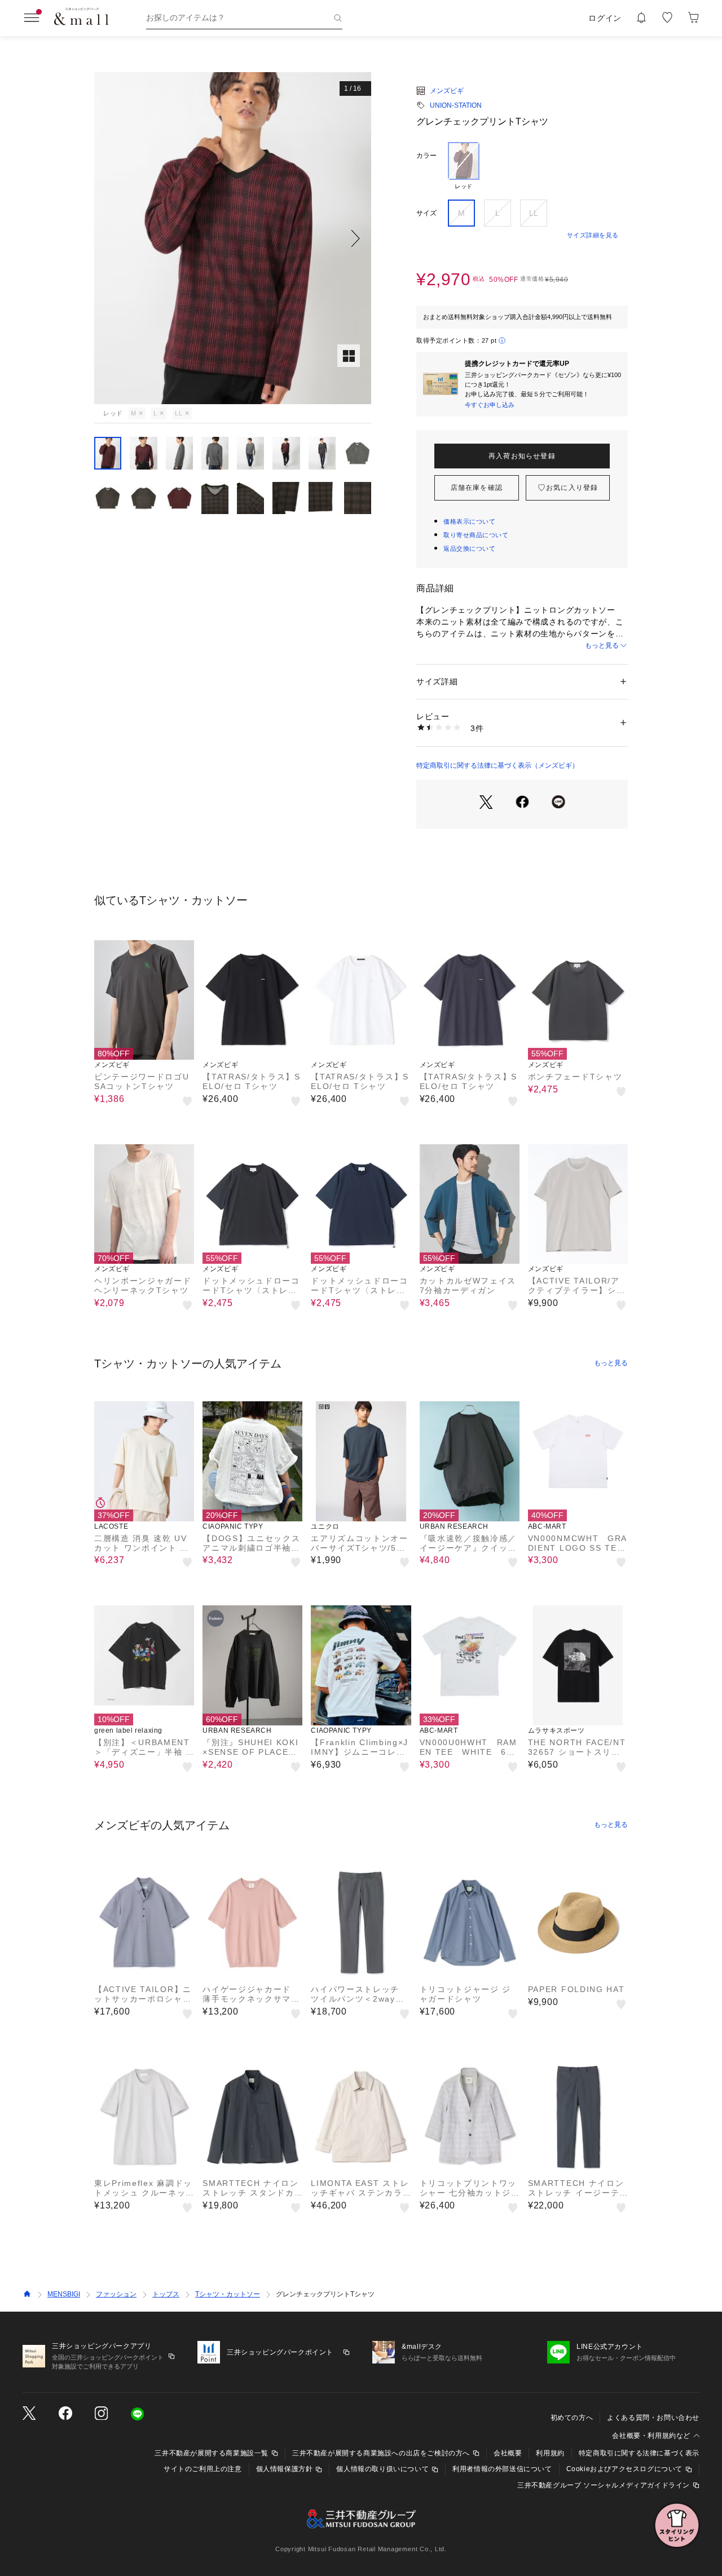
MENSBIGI (64, 2294)
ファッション (116, 2294)
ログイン (605, 18)
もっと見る (602, 645)
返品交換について (469, 548)
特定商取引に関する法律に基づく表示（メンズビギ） (498, 765)
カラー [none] (426, 156)
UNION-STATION (456, 105)
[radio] (464, 166)
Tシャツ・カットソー (228, 2294)
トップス (166, 2294)
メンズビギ (447, 91)
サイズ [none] (426, 213)
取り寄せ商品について (476, 535)
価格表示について (469, 521)
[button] (233, 238)
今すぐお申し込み (490, 405)
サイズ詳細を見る (593, 235)
